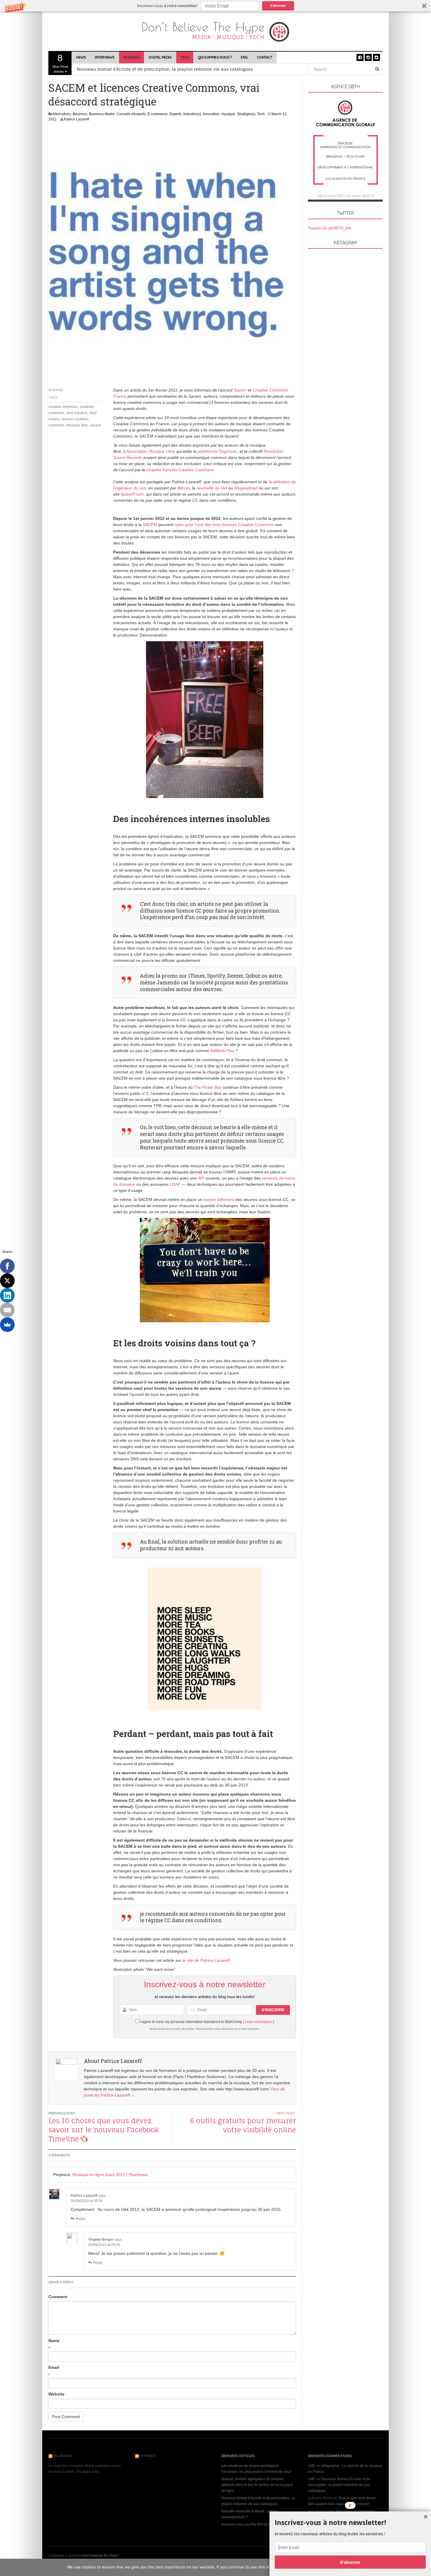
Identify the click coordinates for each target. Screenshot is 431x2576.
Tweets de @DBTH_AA (329, 228)
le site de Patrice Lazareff (206, 1960)
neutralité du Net (212, 488)
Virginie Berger (101, 2240)
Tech (185, 57)
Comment (58, 2297)
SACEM (150, 525)
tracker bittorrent (219, 1199)
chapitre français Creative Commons (180, 470)
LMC (312, 2466)
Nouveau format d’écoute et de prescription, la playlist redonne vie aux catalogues (339, 2485)
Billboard (63, 2456)
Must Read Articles (60, 63)
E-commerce (158, 114)
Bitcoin (184, 488)
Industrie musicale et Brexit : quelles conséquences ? (134, 69)
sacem (96, 425)
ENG (244, 57)
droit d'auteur (77, 413)
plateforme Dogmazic (217, 451)
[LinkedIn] (7, 1295)
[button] (215, 6)
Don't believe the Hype (100, 2555)
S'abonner (278, 5)
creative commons (63, 407)
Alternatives (62, 114)
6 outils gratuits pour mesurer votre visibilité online (243, 2125)
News (81, 57)
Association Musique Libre (151, 451)
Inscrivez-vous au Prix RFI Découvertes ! (253, 2524)
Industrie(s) (192, 114)
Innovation (211, 114)
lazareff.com (132, 494)
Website (56, 2394)
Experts (175, 114)
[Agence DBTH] (345, 150)
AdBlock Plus (222, 1051)
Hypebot (148, 2456)
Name (54, 2341)
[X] (7, 1281)
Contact (265, 57)
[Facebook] (7, 1266)
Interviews (105, 57)
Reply (80, 2219)
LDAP (175, 1184)
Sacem (240, 390)
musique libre (77, 425)
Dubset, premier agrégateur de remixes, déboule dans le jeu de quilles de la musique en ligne (257, 2485)
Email (54, 2367)
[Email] (7, 1310)
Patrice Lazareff (76, 119)
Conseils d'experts (131, 114)
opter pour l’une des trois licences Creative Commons (224, 525)
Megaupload (246, 488)
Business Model (102, 114)
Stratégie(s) (246, 114)
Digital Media (160, 57)
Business (131, 57)
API (201, 1178)
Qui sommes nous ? (215, 57)
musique (228, 114)
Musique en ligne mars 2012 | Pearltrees (110, 2175)
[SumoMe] (7, 1325)
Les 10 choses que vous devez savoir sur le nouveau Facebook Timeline (104, 2130)
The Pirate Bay (208, 1087)
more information (259, 2022)
